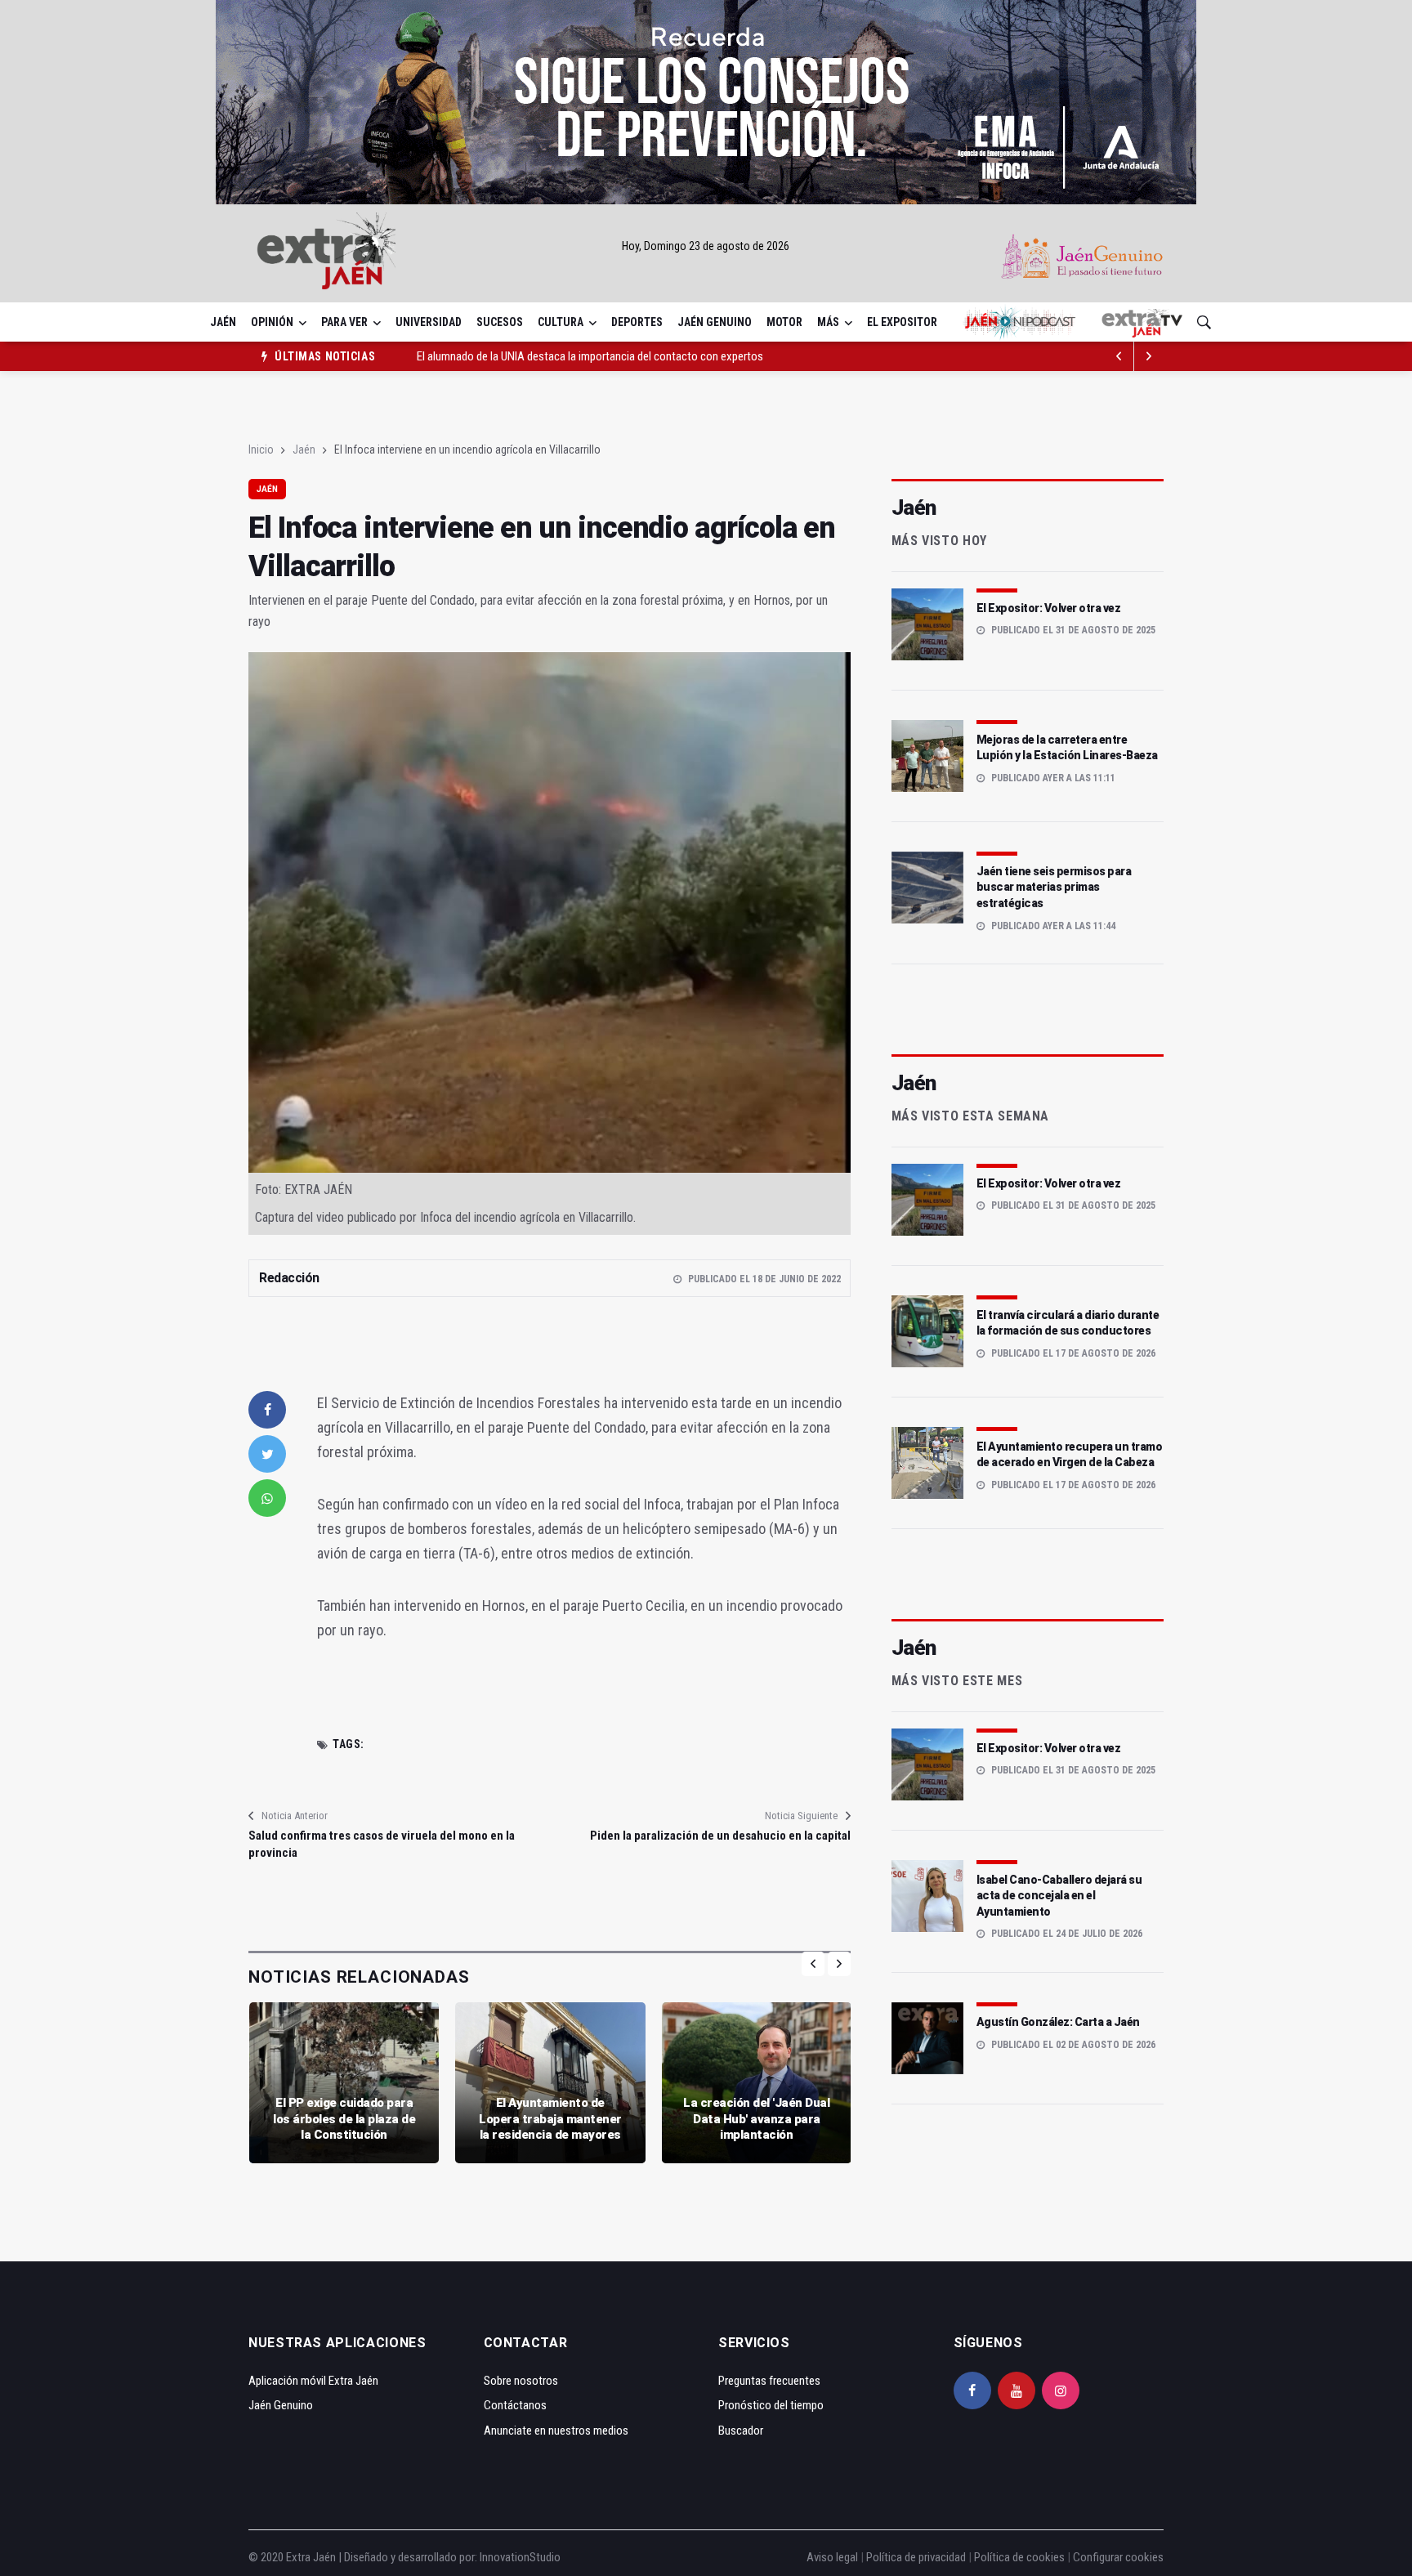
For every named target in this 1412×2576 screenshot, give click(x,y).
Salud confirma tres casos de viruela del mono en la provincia (382, 1844)
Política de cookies (1019, 2557)
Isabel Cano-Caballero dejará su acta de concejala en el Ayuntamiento (1059, 1896)
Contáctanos (515, 2405)
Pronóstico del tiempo (771, 2405)
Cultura (561, 322)
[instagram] (1061, 2390)
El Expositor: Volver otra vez (1049, 608)
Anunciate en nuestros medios (556, 2431)
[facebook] (267, 1410)
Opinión (272, 322)
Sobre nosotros (521, 2381)
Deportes (637, 322)
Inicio (261, 449)
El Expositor (902, 322)
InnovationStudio (520, 2557)
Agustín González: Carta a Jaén (1058, 2022)
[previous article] (1149, 356)
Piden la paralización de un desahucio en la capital (720, 1836)
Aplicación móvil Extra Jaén (313, 2381)
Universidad (429, 322)
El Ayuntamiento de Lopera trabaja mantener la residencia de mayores (550, 2119)
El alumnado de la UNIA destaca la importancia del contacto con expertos (590, 356)
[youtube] (1017, 2390)
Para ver (344, 322)
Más (828, 322)
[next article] (1119, 356)
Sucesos (500, 322)
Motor (784, 322)
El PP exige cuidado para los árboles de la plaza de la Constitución (344, 2119)
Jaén (223, 322)
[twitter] (267, 1454)
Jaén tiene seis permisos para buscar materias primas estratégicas (1054, 887)
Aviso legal (832, 2557)
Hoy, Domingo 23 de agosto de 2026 (706, 246)
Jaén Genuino (715, 322)
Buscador (741, 2431)
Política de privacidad (916, 2557)
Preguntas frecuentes (769, 2381)
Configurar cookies (1118, 2557)
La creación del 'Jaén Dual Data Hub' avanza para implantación (756, 2119)
